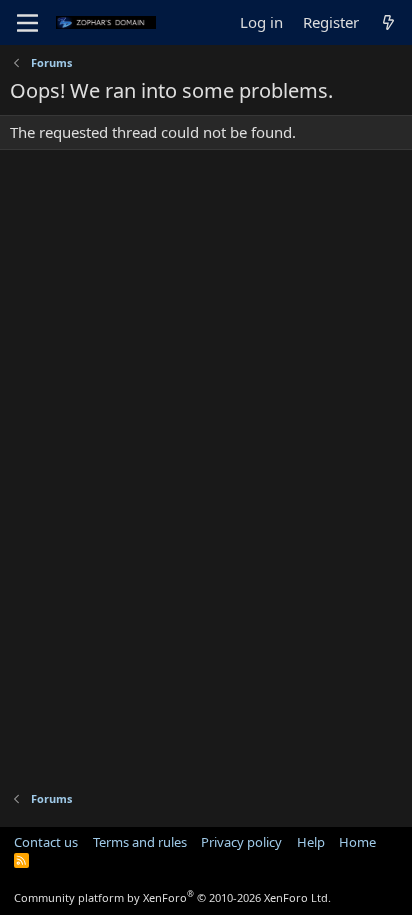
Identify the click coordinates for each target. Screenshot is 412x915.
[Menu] (27, 23)
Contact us (46, 842)
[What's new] (388, 22)
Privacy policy (241, 842)
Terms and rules (140, 842)
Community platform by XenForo (172, 897)
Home (357, 842)
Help (311, 842)
